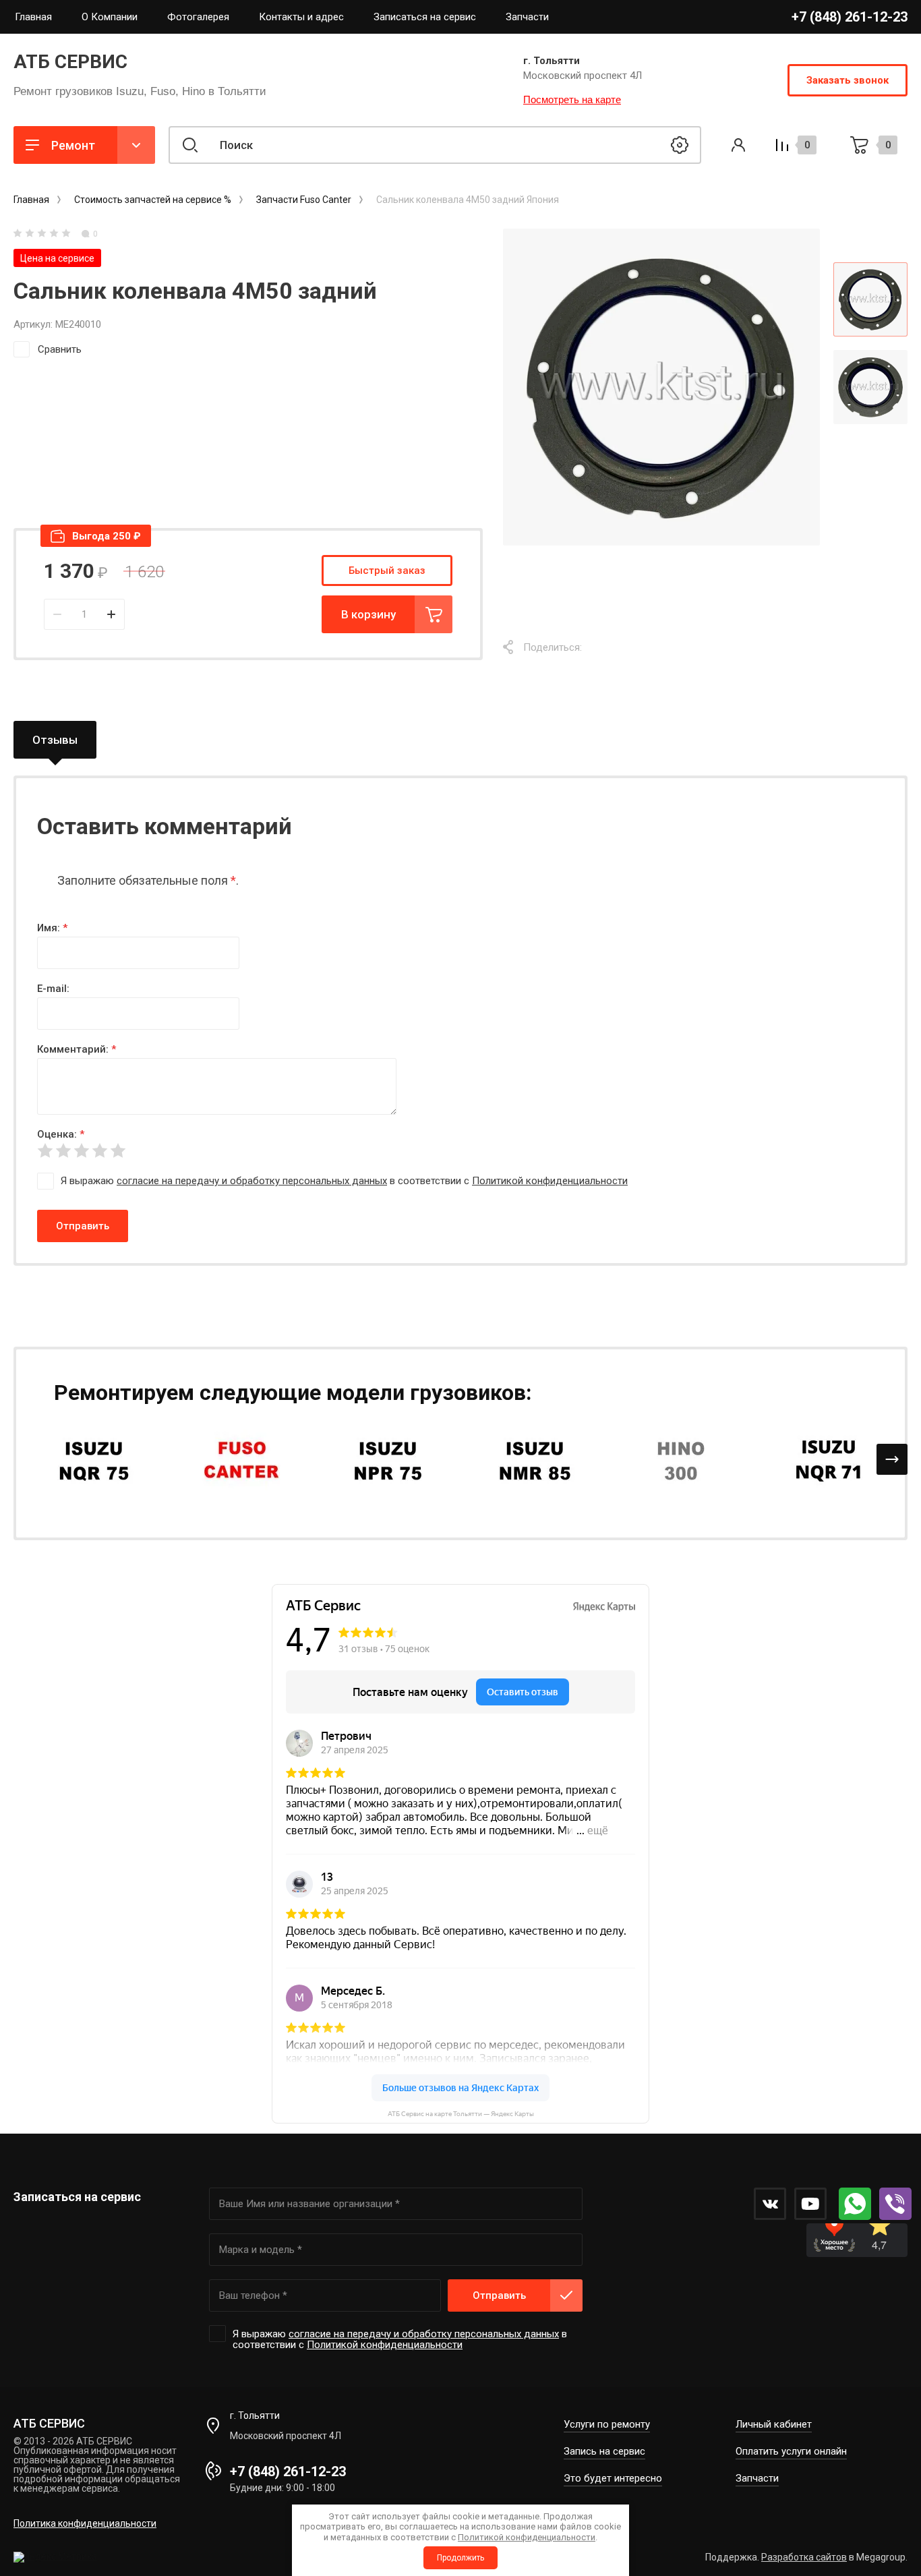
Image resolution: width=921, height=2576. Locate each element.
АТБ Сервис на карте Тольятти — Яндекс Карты (461, 2114)
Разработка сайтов (804, 2557)
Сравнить (60, 349)
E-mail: (53, 989)
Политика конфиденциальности (85, 2523)
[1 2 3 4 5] (460, 1151)
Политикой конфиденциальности (550, 1181)
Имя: (52, 928)
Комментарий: (77, 1049)
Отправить (83, 1226)
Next (892, 1459)
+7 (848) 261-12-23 (850, 17)
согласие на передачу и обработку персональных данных (252, 1181)
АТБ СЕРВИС (70, 62)
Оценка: (61, 1134)
